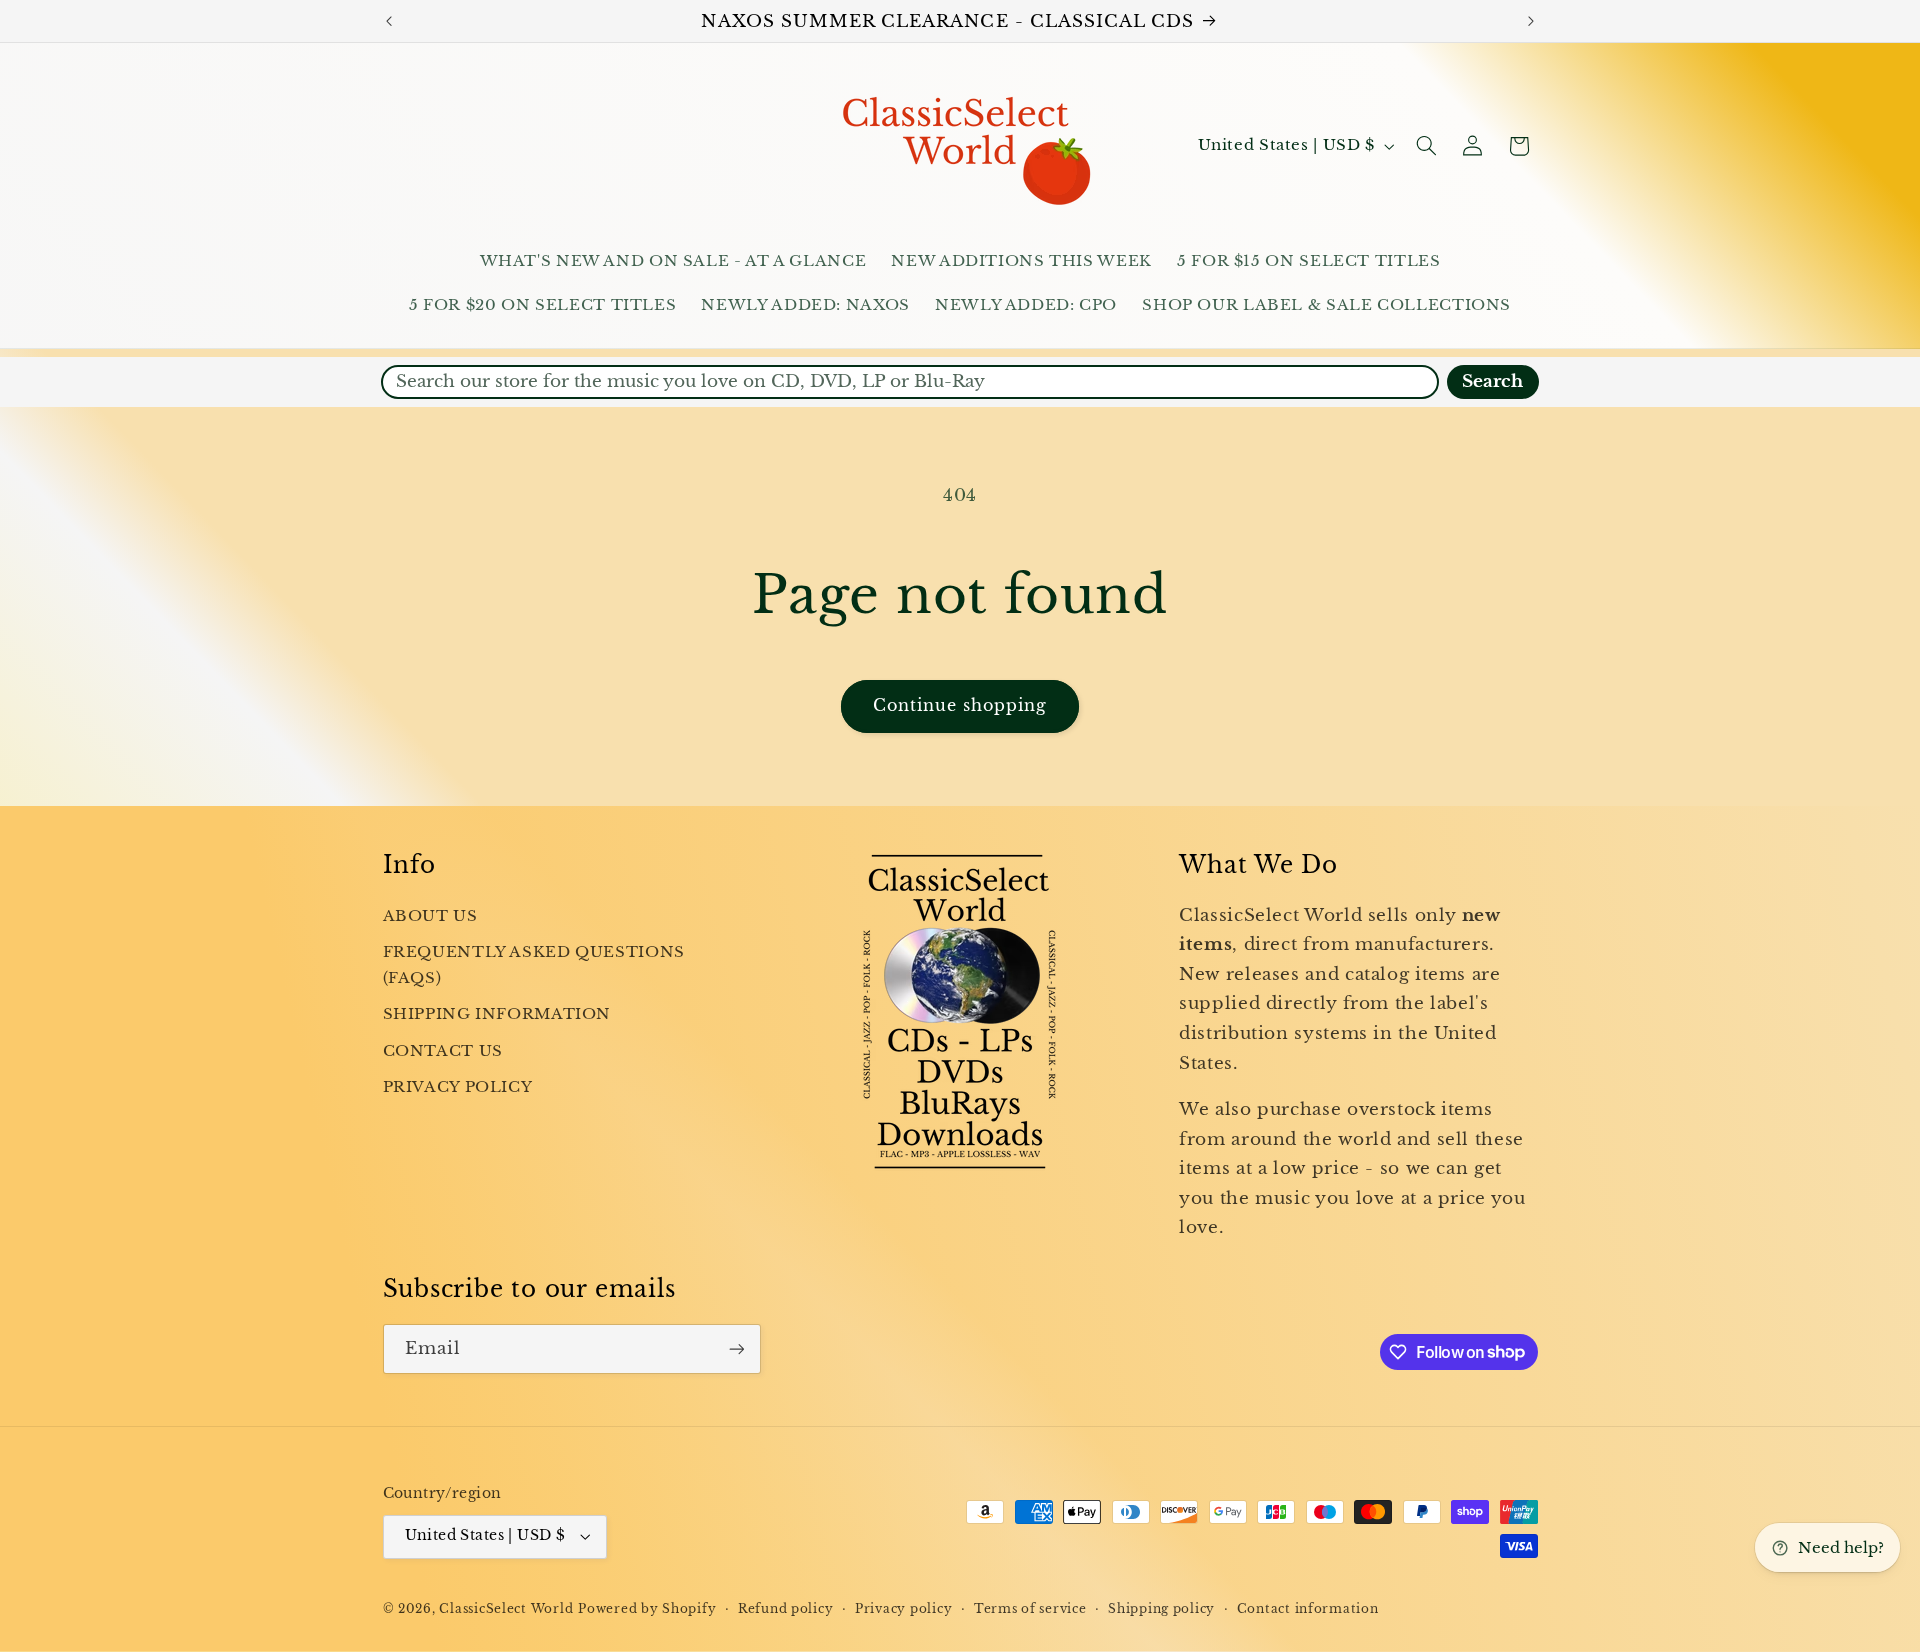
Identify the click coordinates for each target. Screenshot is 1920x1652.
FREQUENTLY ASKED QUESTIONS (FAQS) (534, 965)
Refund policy (786, 1609)
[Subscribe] (736, 1348)
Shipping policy (1161, 1609)
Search (1492, 381)
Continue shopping (960, 705)
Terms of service (1030, 1609)
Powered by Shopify (647, 1609)
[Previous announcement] (389, 21)
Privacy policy (903, 1609)
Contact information (1308, 1609)
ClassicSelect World (506, 1609)
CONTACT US (443, 1051)
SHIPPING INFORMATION (497, 1014)
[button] (1426, 146)
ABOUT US (430, 916)
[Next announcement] (1531, 21)
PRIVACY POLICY (458, 1087)
